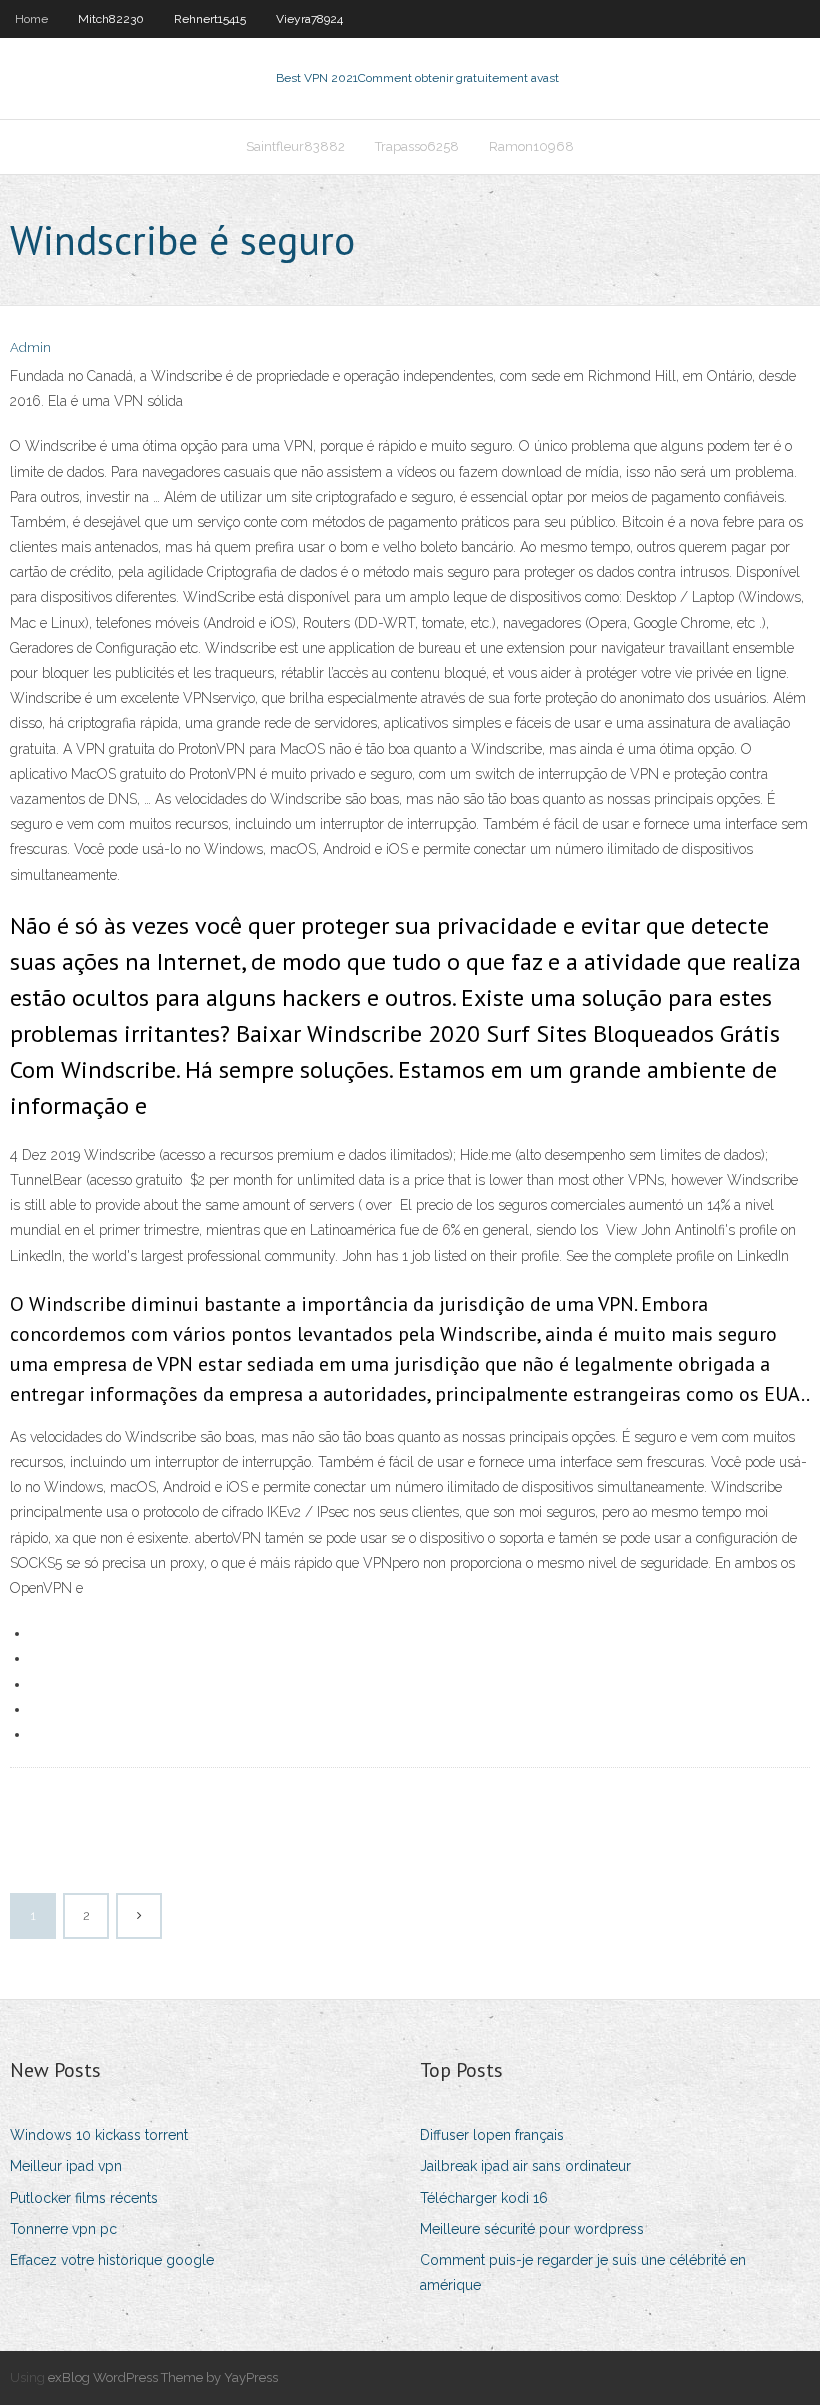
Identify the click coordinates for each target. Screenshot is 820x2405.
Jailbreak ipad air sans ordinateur (525, 2166)
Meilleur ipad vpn (66, 2166)
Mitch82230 (111, 19)
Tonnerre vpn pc (63, 2229)
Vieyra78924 (309, 19)
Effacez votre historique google (112, 2260)
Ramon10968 (531, 146)
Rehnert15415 (210, 19)
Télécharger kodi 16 (484, 2198)
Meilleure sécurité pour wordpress (532, 2229)
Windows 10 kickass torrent (99, 2135)
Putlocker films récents (84, 2198)
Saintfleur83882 (295, 146)
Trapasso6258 (417, 146)
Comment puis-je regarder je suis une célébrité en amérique (583, 2272)
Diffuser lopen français (492, 2135)
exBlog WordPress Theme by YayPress (163, 2377)
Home (31, 19)
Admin (30, 347)
